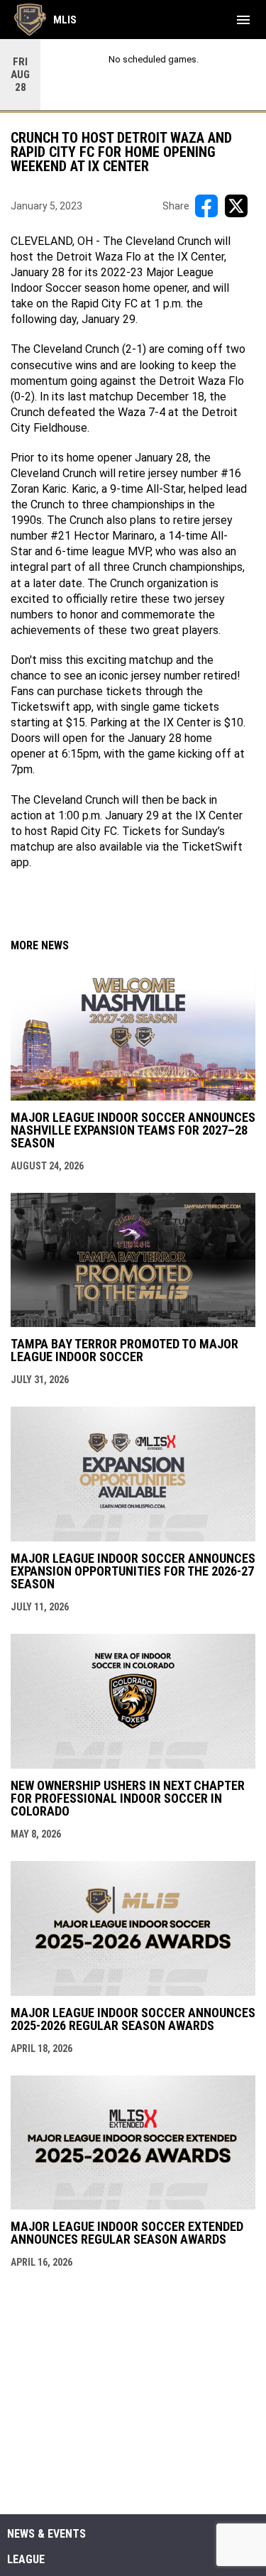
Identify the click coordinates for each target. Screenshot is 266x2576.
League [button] (26, 2560)
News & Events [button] (46, 2534)
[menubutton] (243, 20)
